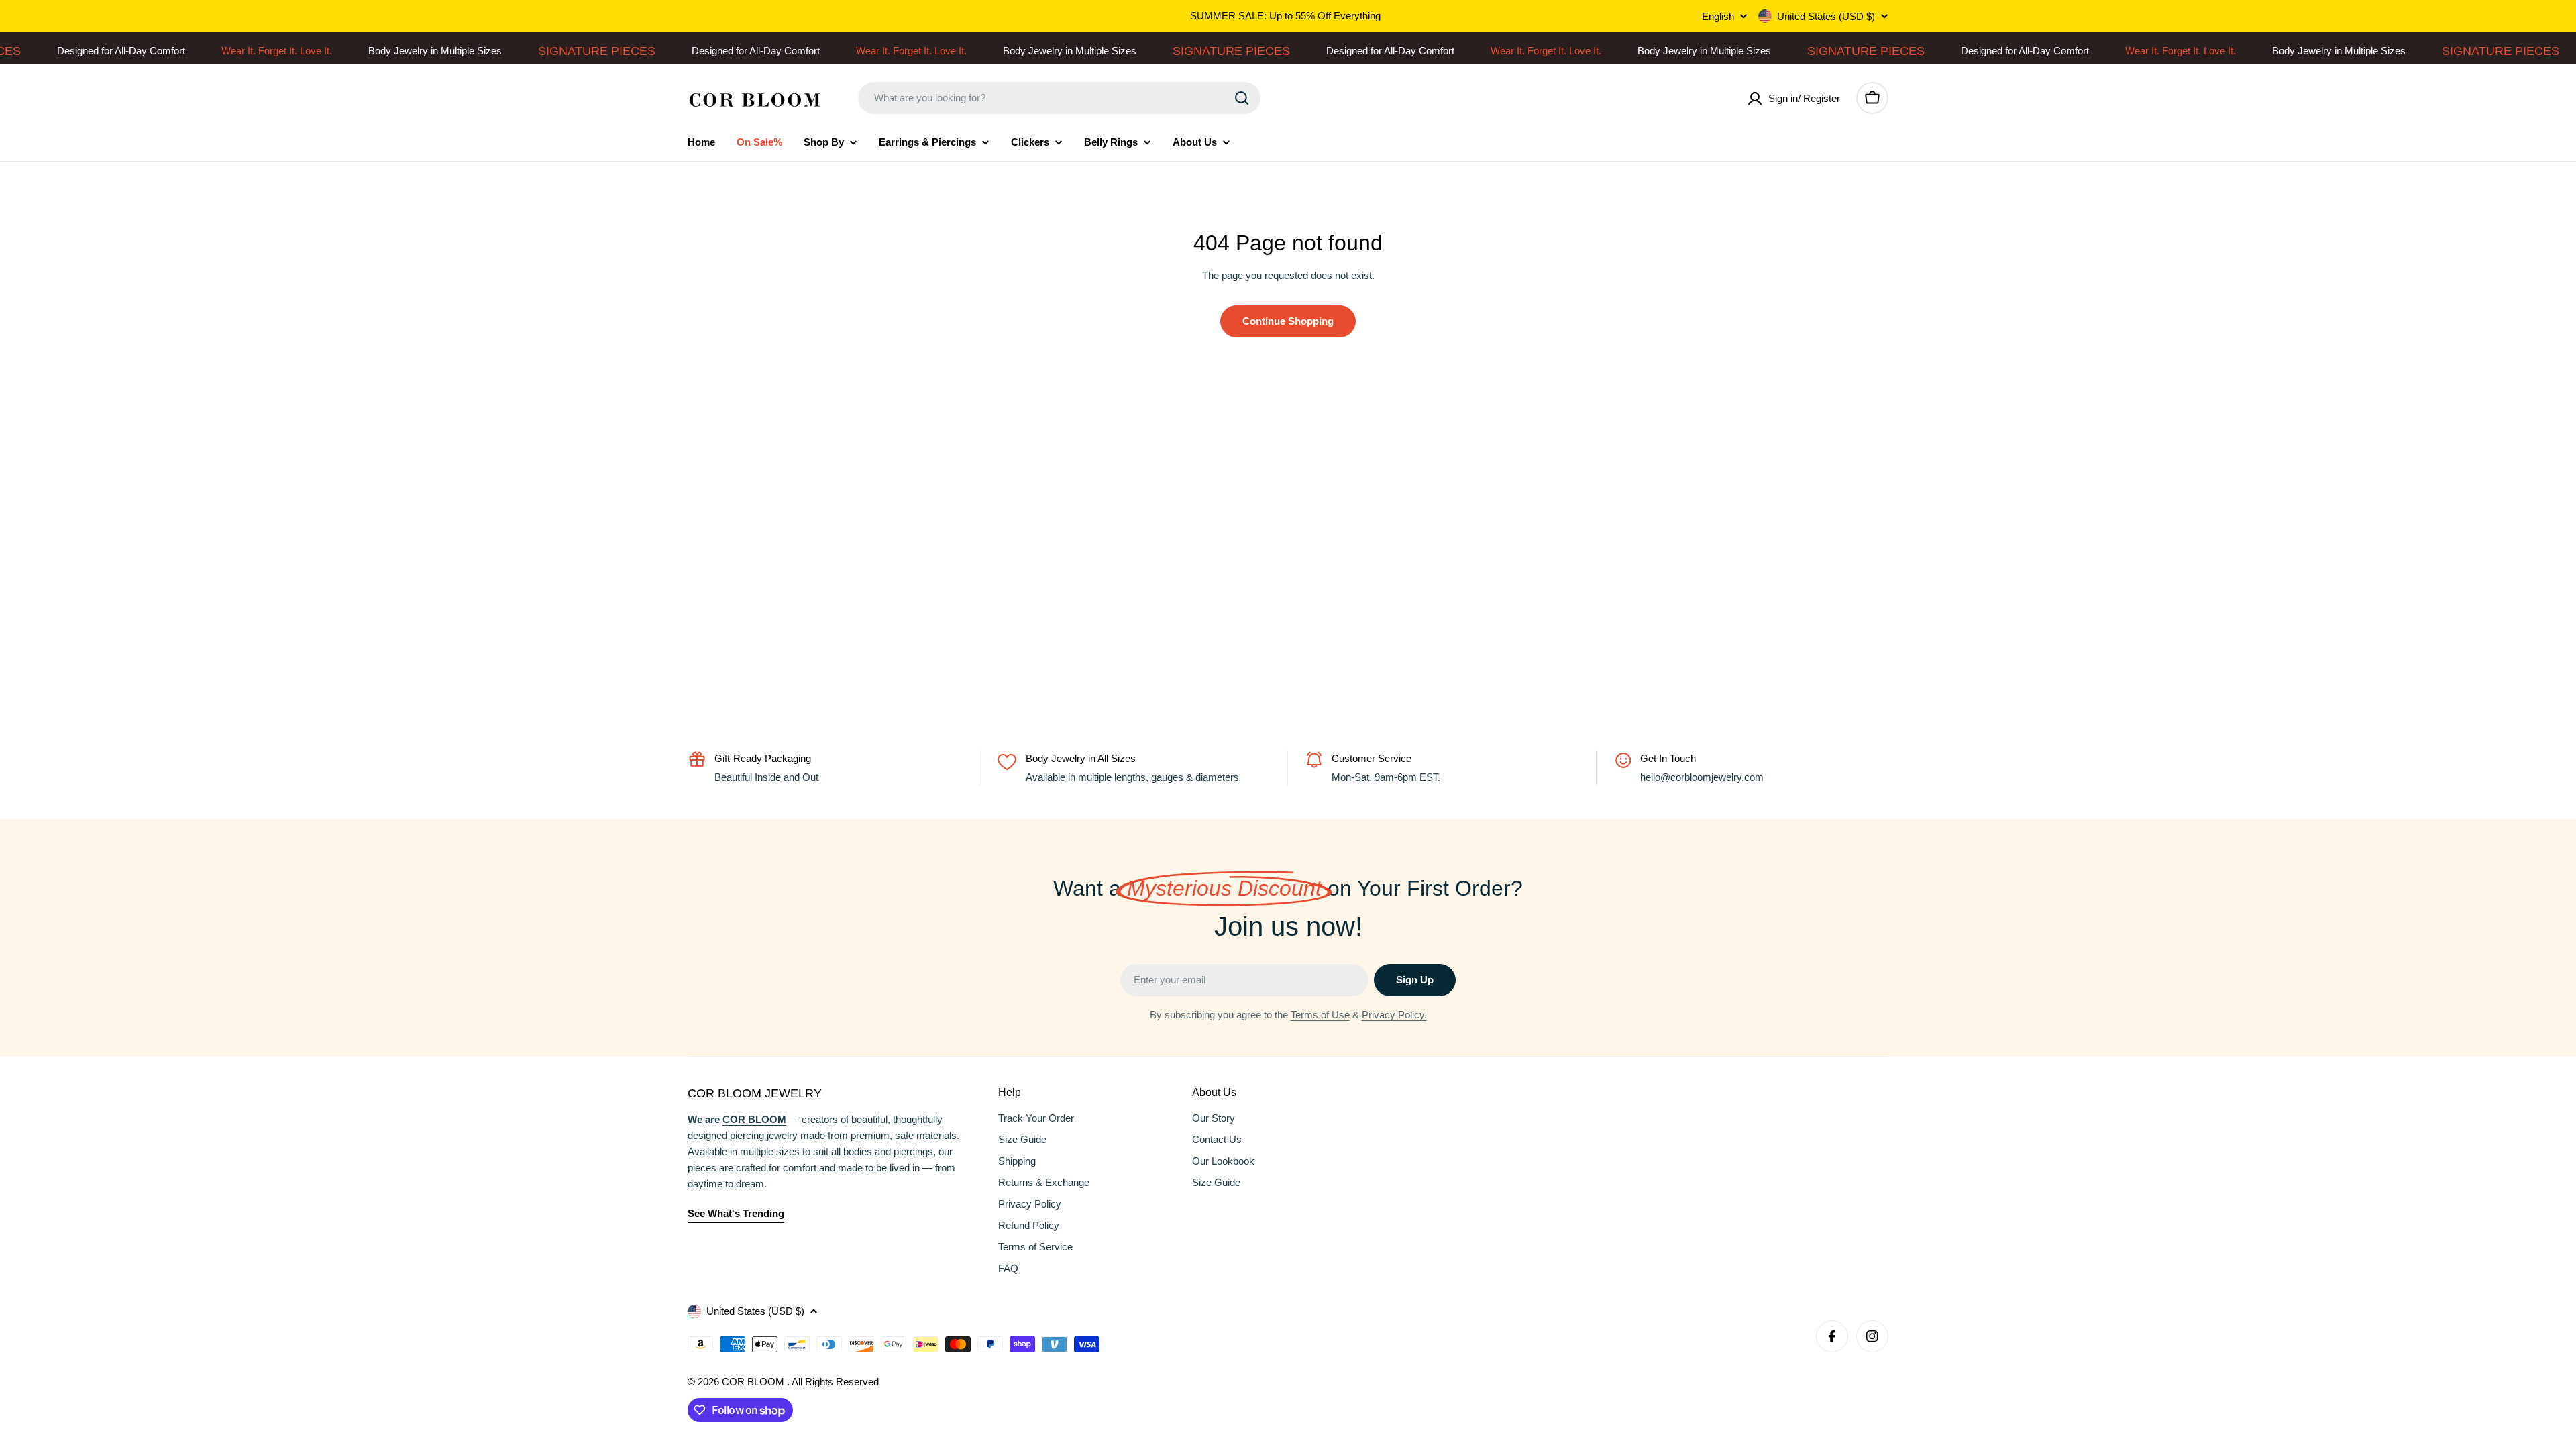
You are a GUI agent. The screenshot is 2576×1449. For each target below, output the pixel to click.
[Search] (1242, 98)
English (1718, 16)
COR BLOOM (754, 1382)
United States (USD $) (1826, 16)
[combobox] (1059, 98)
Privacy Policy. (1394, 1015)
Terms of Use (1320, 1015)
